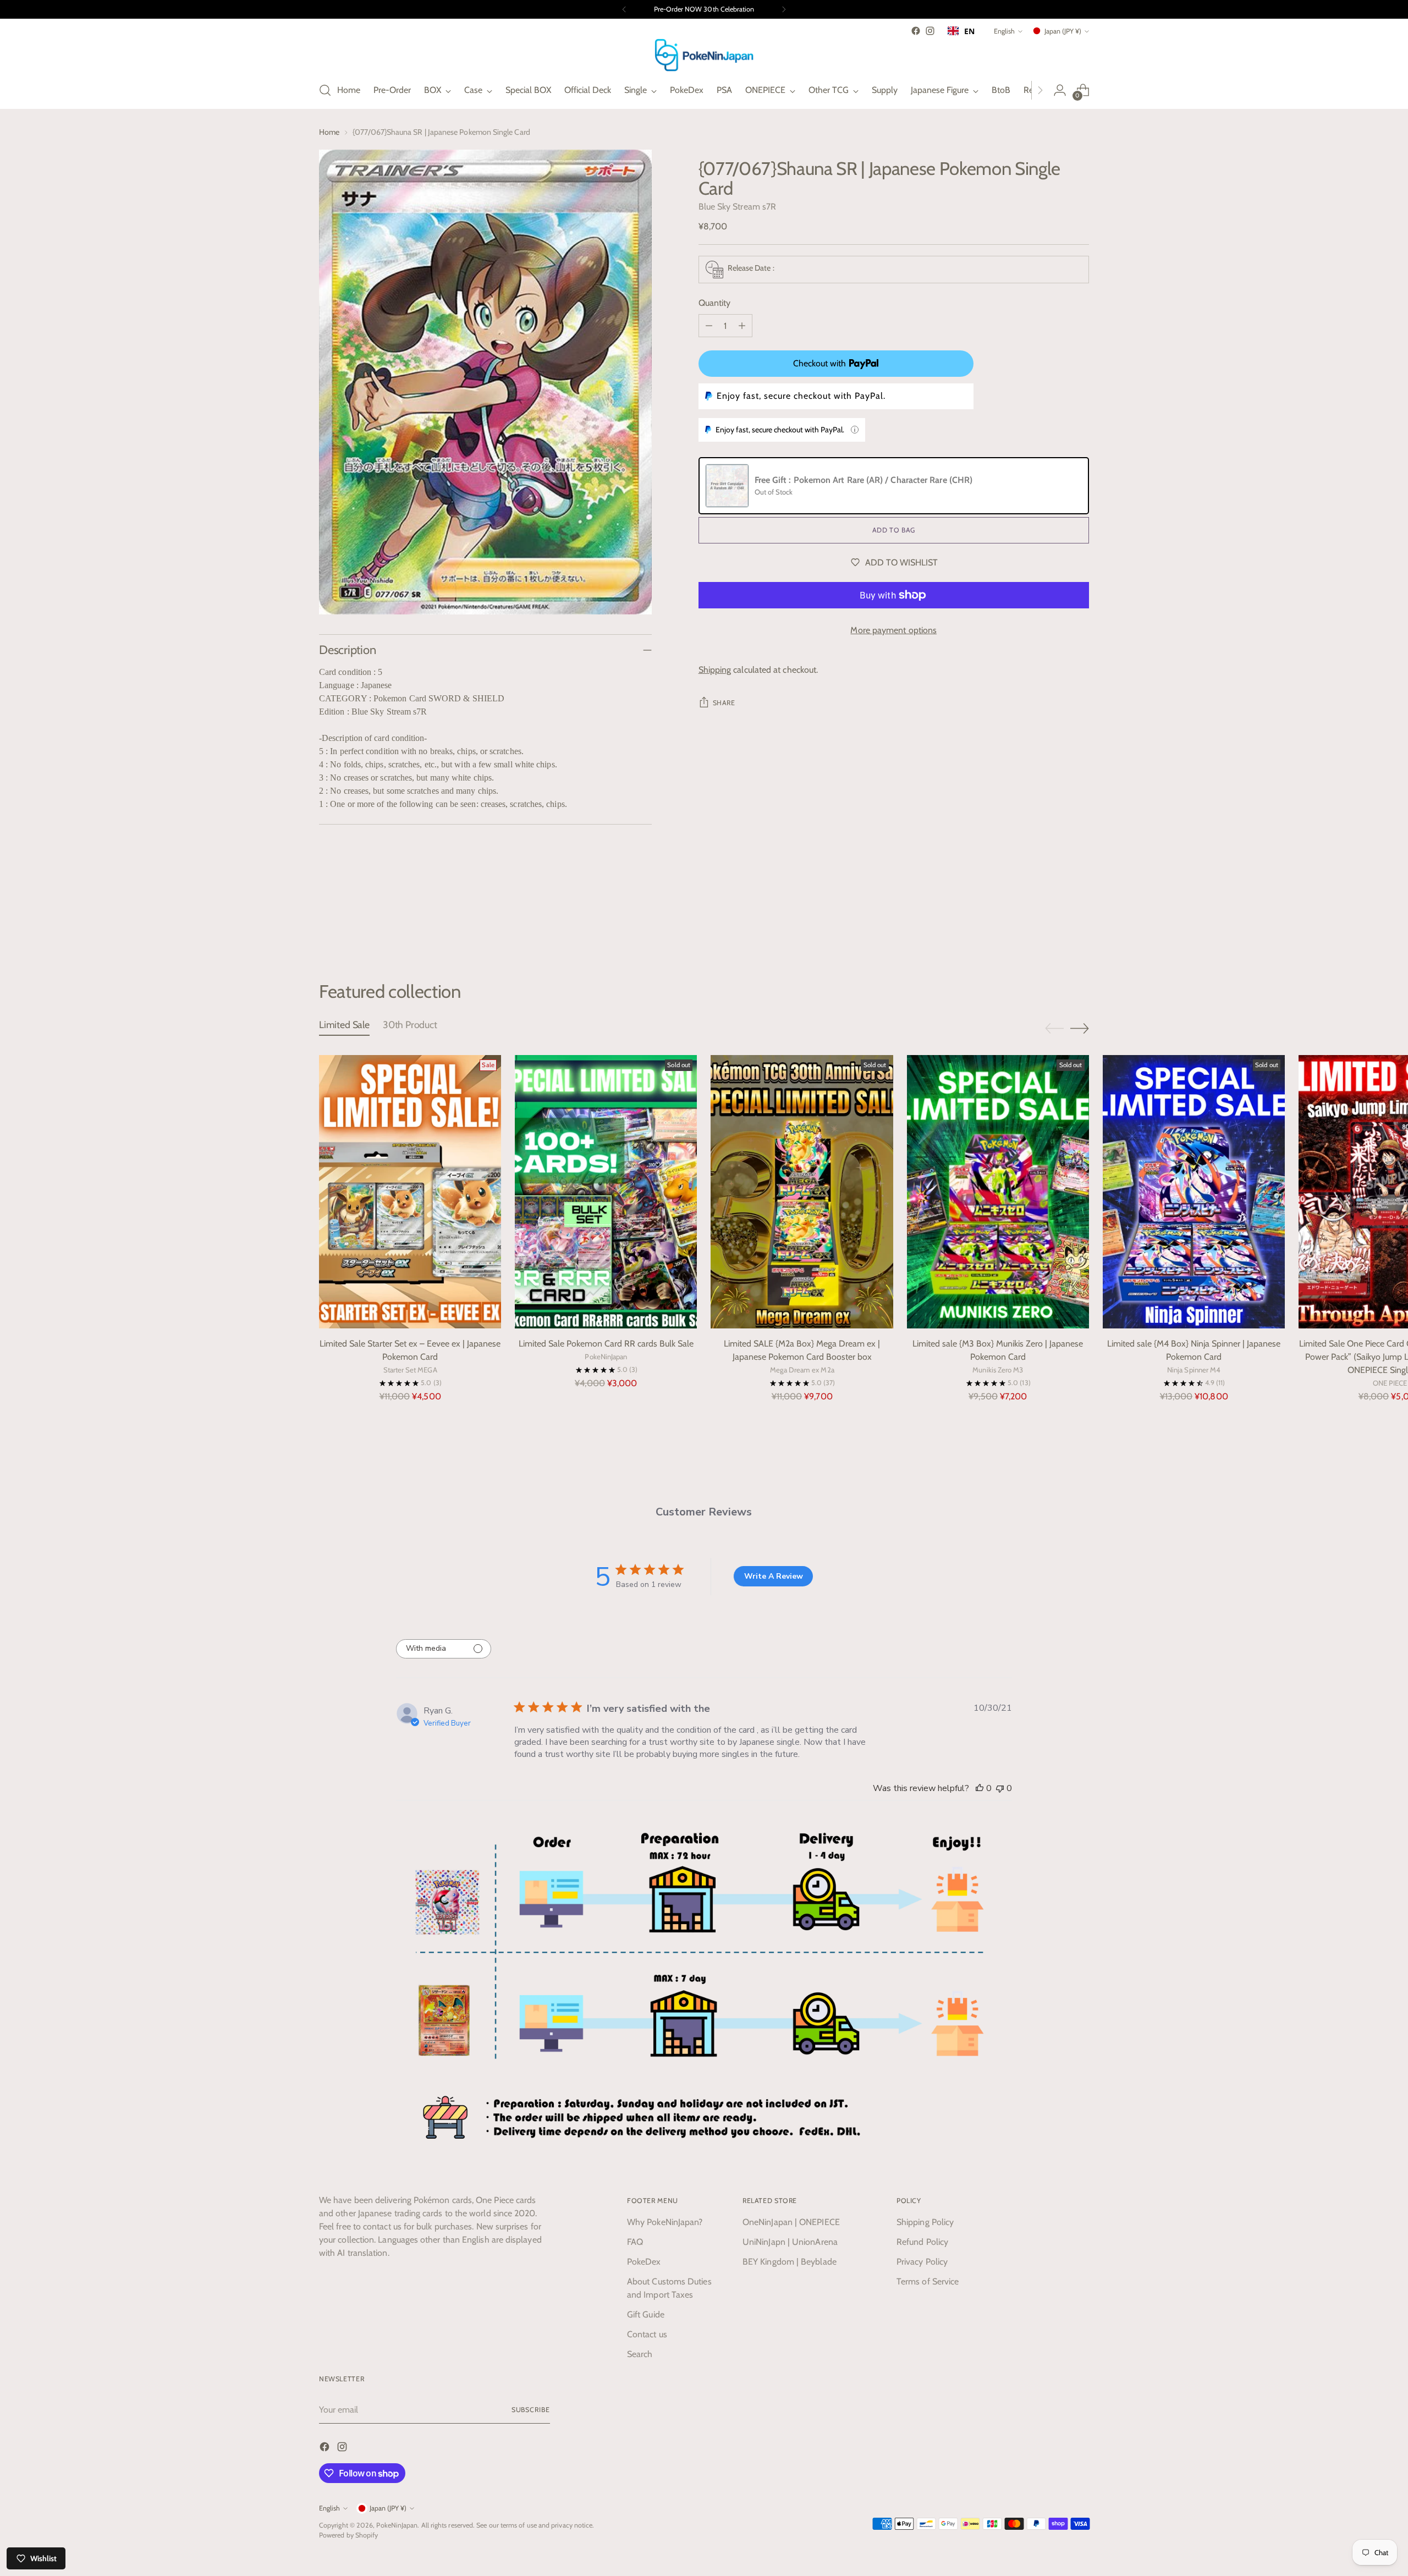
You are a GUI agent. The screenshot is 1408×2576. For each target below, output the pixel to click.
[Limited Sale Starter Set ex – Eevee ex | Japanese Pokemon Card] (410, 1192)
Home (329, 132)
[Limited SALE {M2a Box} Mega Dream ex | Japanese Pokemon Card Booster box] (802, 1192)
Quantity (715, 303)
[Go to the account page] (1060, 90)
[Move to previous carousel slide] (1054, 922)
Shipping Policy (925, 2222)
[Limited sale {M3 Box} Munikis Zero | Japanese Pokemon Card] (998, 1192)
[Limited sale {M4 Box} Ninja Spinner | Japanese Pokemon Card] (1194, 1192)
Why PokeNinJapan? (665, 2222)
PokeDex (644, 2262)
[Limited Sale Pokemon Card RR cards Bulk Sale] (606, 1192)
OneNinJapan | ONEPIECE (791, 2222)
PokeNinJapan (397, 2525)
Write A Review (774, 1576)
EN (969, 31)
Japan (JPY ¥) (1063, 31)
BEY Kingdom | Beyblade (790, 2262)
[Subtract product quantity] (709, 326)
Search (640, 2354)
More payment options (893, 630)
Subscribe (531, 2410)
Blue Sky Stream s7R (738, 207)
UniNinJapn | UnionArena (790, 2242)
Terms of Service (928, 2281)
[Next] (784, 9)
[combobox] (961, 31)
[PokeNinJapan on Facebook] (916, 31)
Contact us (647, 2334)
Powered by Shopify (348, 2535)
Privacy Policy (922, 2262)
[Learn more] (855, 430)
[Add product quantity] (742, 326)
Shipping (715, 670)
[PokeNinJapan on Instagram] (930, 31)
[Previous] (624, 9)
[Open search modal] (325, 90)
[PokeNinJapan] (704, 55)
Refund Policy (922, 2242)
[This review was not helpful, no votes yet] (1000, 1788)
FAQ (635, 2242)
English (1004, 31)
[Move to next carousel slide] (1080, 921)
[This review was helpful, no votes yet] (980, 1788)
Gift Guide (646, 2314)
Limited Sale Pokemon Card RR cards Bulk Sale (606, 1344)
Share (724, 703)
